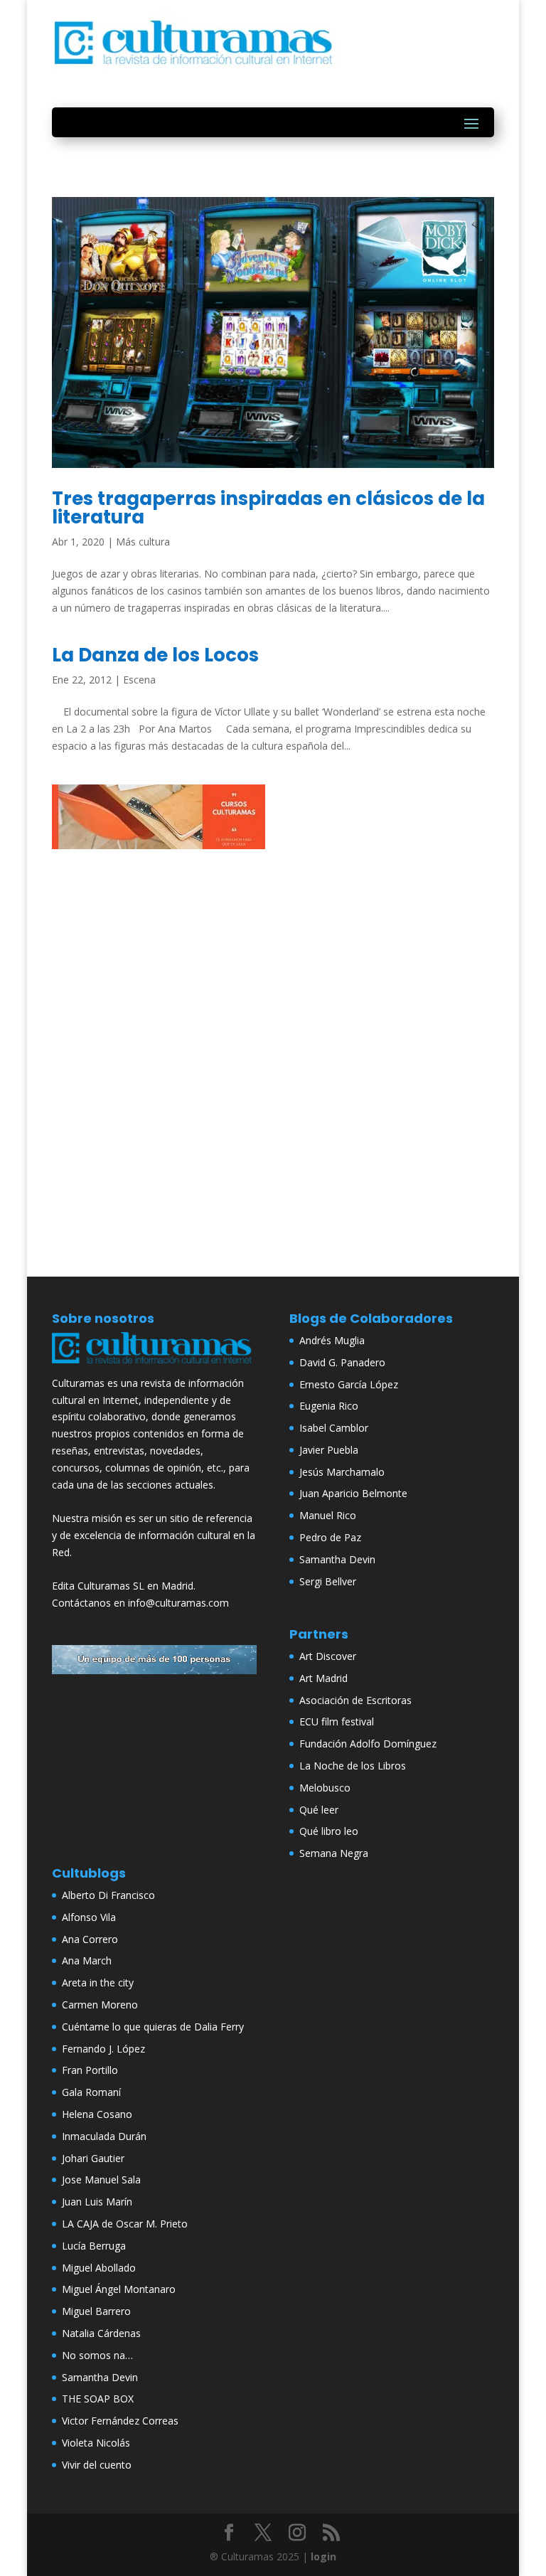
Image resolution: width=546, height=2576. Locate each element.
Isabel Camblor (334, 1428)
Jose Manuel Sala (101, 2180)
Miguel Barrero (96, 2311)
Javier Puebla (329, 1450)
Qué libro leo (329, 1831)
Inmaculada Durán (104, 2136)
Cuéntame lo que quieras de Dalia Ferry (153, 2027)
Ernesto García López (349, 1384)
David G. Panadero (342, 1362)
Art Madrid (323, 1678)
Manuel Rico (328, 1515)
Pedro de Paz (330, 1537)
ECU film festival (337, 1721)
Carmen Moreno (100, 2005)
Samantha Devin (337, 1559)
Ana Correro (90, 1939)
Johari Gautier (93, 2158)
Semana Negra (334, 1853)
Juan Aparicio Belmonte (353, 1493)
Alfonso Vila (89, 1917)
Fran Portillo (90, 2070)
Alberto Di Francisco (108, 1895)
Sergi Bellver (328, 1581)
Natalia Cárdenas (101, 2333)
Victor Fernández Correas (120, 2421)
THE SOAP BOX (98, 2399)
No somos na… (97, 2355)
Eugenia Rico (329, 1406)
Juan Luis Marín (97, 2202)
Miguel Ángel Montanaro (119, 2289)
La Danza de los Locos (155, 655)
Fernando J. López (103, 2049)
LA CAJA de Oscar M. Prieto (125, 2224)
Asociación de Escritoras (355, 1700)
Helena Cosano (97, 2114)
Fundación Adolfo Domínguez (368, 1744)
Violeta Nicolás (96, 2443)
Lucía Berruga (94, 2246)
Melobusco (325, 1788)
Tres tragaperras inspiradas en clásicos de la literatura (268, 508)
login (323, 2556)
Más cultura (143, 542)
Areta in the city (98, 1982)
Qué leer (319, 1810)
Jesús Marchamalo (342, 1472)
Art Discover (328, 1656)
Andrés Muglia (332, 1340)
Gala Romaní (91, 2092)
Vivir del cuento (97, 2465)
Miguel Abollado (99, 2268)
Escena (139, 680)
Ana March (87, 1960)
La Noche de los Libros (353, 1766)
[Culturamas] (154, 1366)
